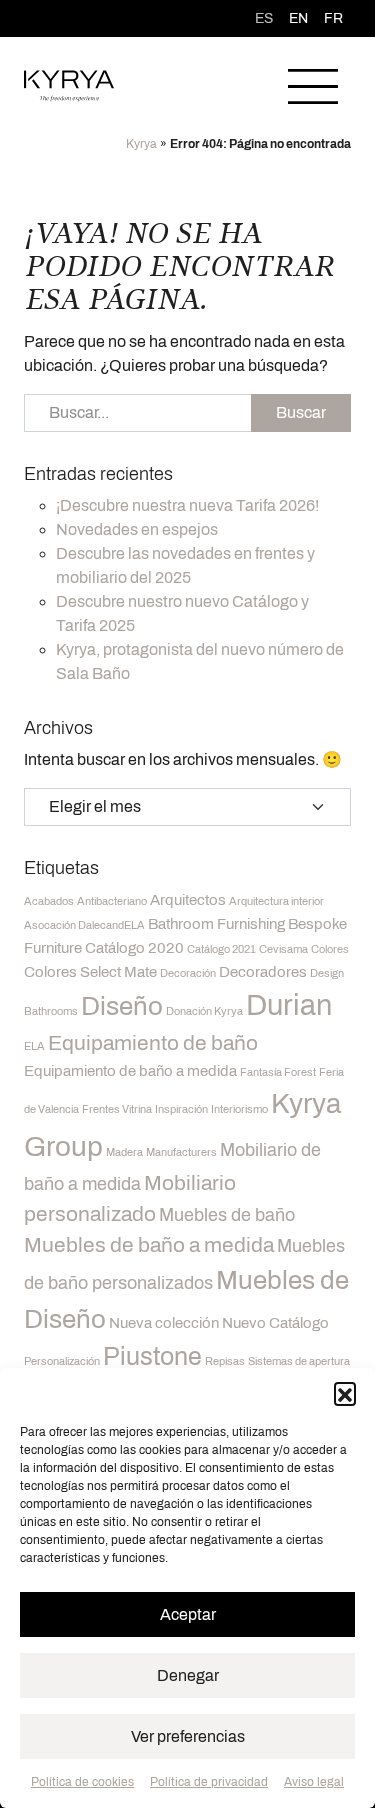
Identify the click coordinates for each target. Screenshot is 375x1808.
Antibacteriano (112, 901)
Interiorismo (239, 1109)
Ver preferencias (188, 1736)
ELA (34, 1046)
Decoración (188, 973)
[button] (345, 1393)
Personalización (62, 1361)
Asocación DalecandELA (84, 925)
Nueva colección (164, 1323)
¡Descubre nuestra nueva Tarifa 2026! (187, 505)
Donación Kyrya (204, 1011)
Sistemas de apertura (299, 1361)
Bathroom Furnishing (216, 924)
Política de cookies (82, 1782)
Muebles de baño (227, 1215)
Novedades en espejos (137, 529)
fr (333, 18)
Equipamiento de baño (153, 1043)
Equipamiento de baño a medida (130, 1071)
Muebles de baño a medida (149, 1245)
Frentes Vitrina (117, 1109)
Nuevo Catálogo (275, 1323)
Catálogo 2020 (134, 948)
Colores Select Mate (90, 972)
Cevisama (283, 949)
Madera (124, 1152)
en (298, 18)
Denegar (188, 1675)
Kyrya (141, 144)
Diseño (122, 1006)
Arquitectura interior (276, 901)
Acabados (49, 901)
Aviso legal (314, 1782)
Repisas (225, 1361)
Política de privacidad (209, 1782)
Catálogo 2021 (221, 949)
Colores (330, 949)
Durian (289, 1005)
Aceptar (188, 1614)
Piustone (152, 1356)
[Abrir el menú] (313, 86)
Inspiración (181, 1109)
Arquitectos (188, 900)
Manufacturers (181, 1152)
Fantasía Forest (278, 1072)
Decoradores (263, 972)
